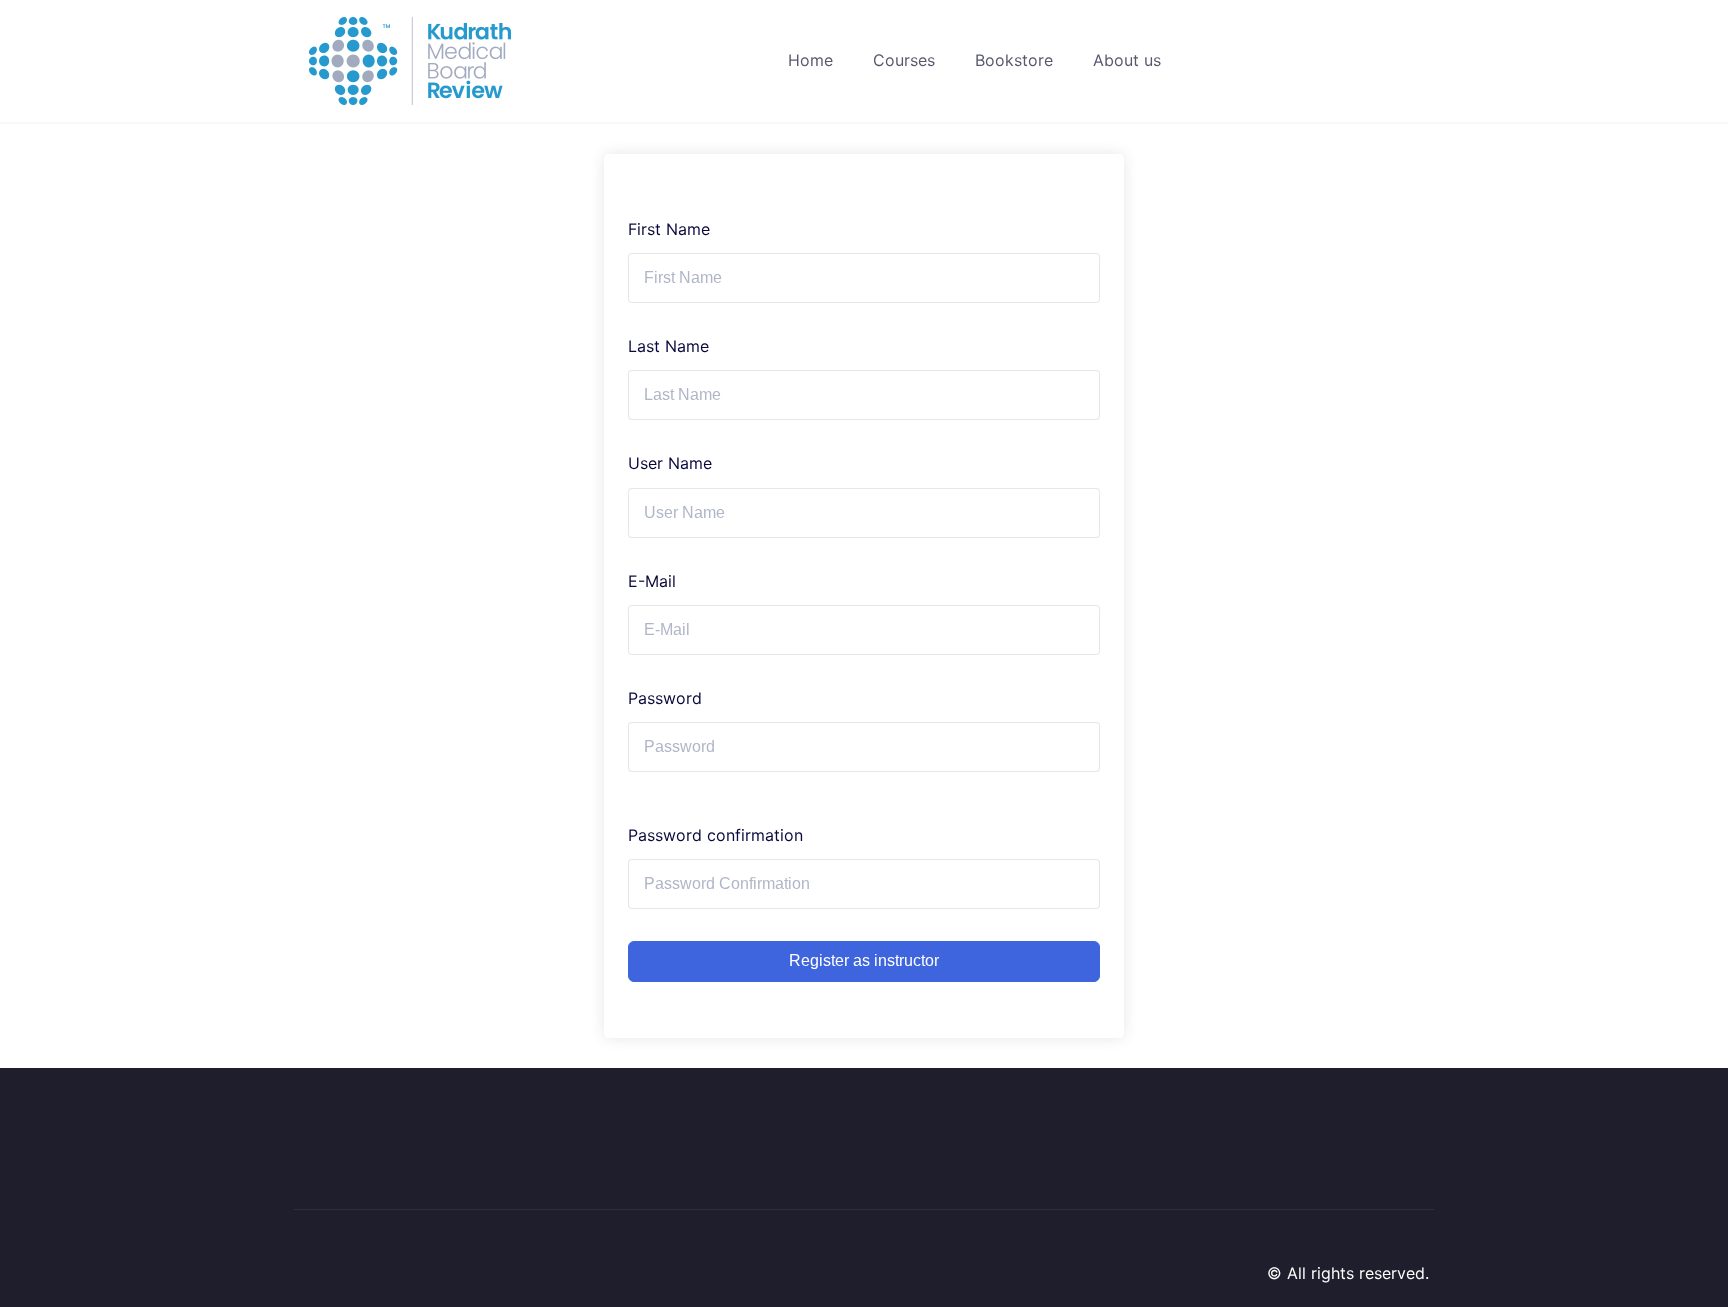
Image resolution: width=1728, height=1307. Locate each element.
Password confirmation (715, 835)
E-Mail (652, 581)
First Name (669, 229)
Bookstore (1014, 60)
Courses (904, 60)
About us (1127, 60)
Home (810, 60)
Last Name (668, 346)
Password (665, 698)
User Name (670, 463)
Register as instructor (864, 960)
